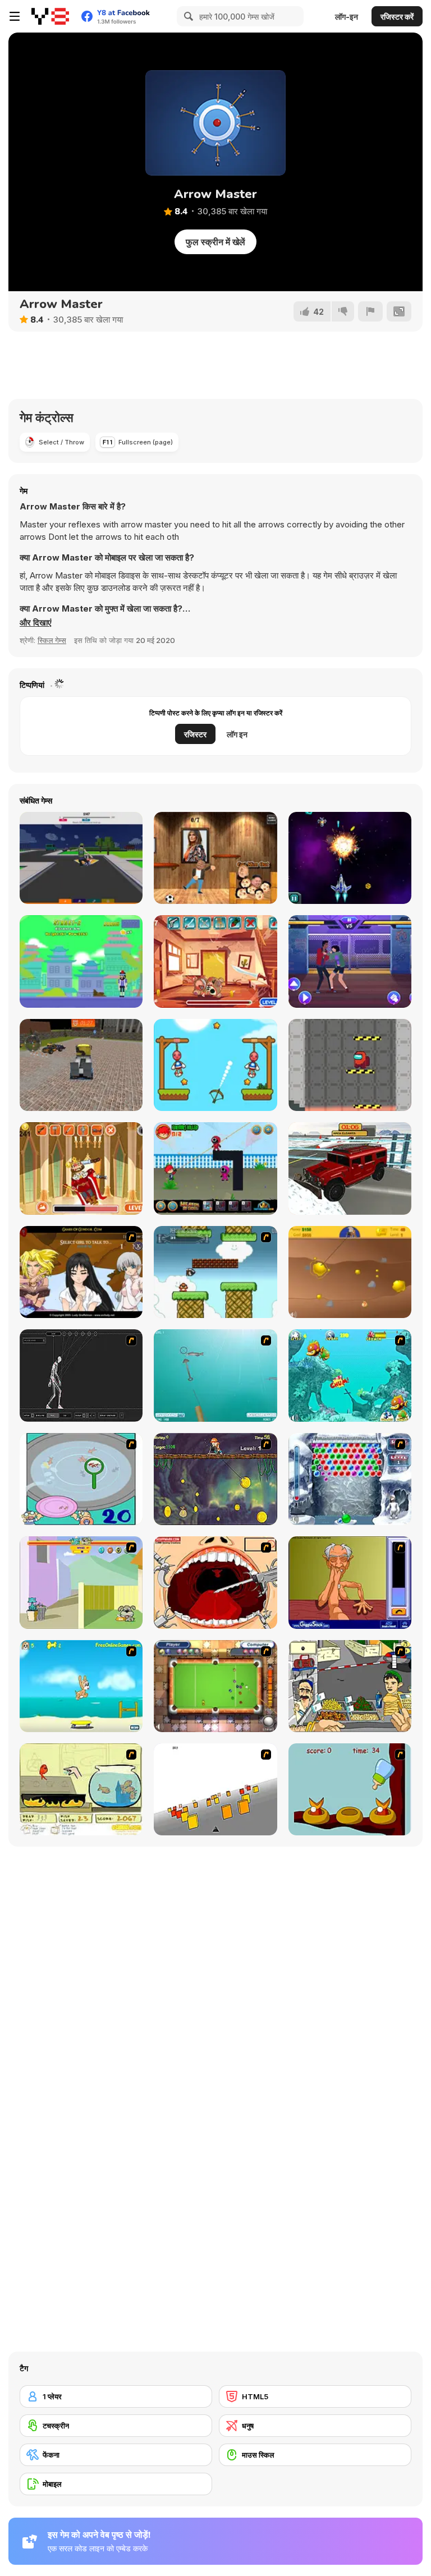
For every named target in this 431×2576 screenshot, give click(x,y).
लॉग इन (237, 734)
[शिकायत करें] (370, 311)
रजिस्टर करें (397, 17)
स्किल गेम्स (52, 640)
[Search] (187, 16)
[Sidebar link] (15, 16)
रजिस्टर (195, 734)
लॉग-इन (347, 17)
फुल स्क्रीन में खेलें (215, 242)
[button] (36, 623)
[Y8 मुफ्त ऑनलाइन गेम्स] (50, 16)
